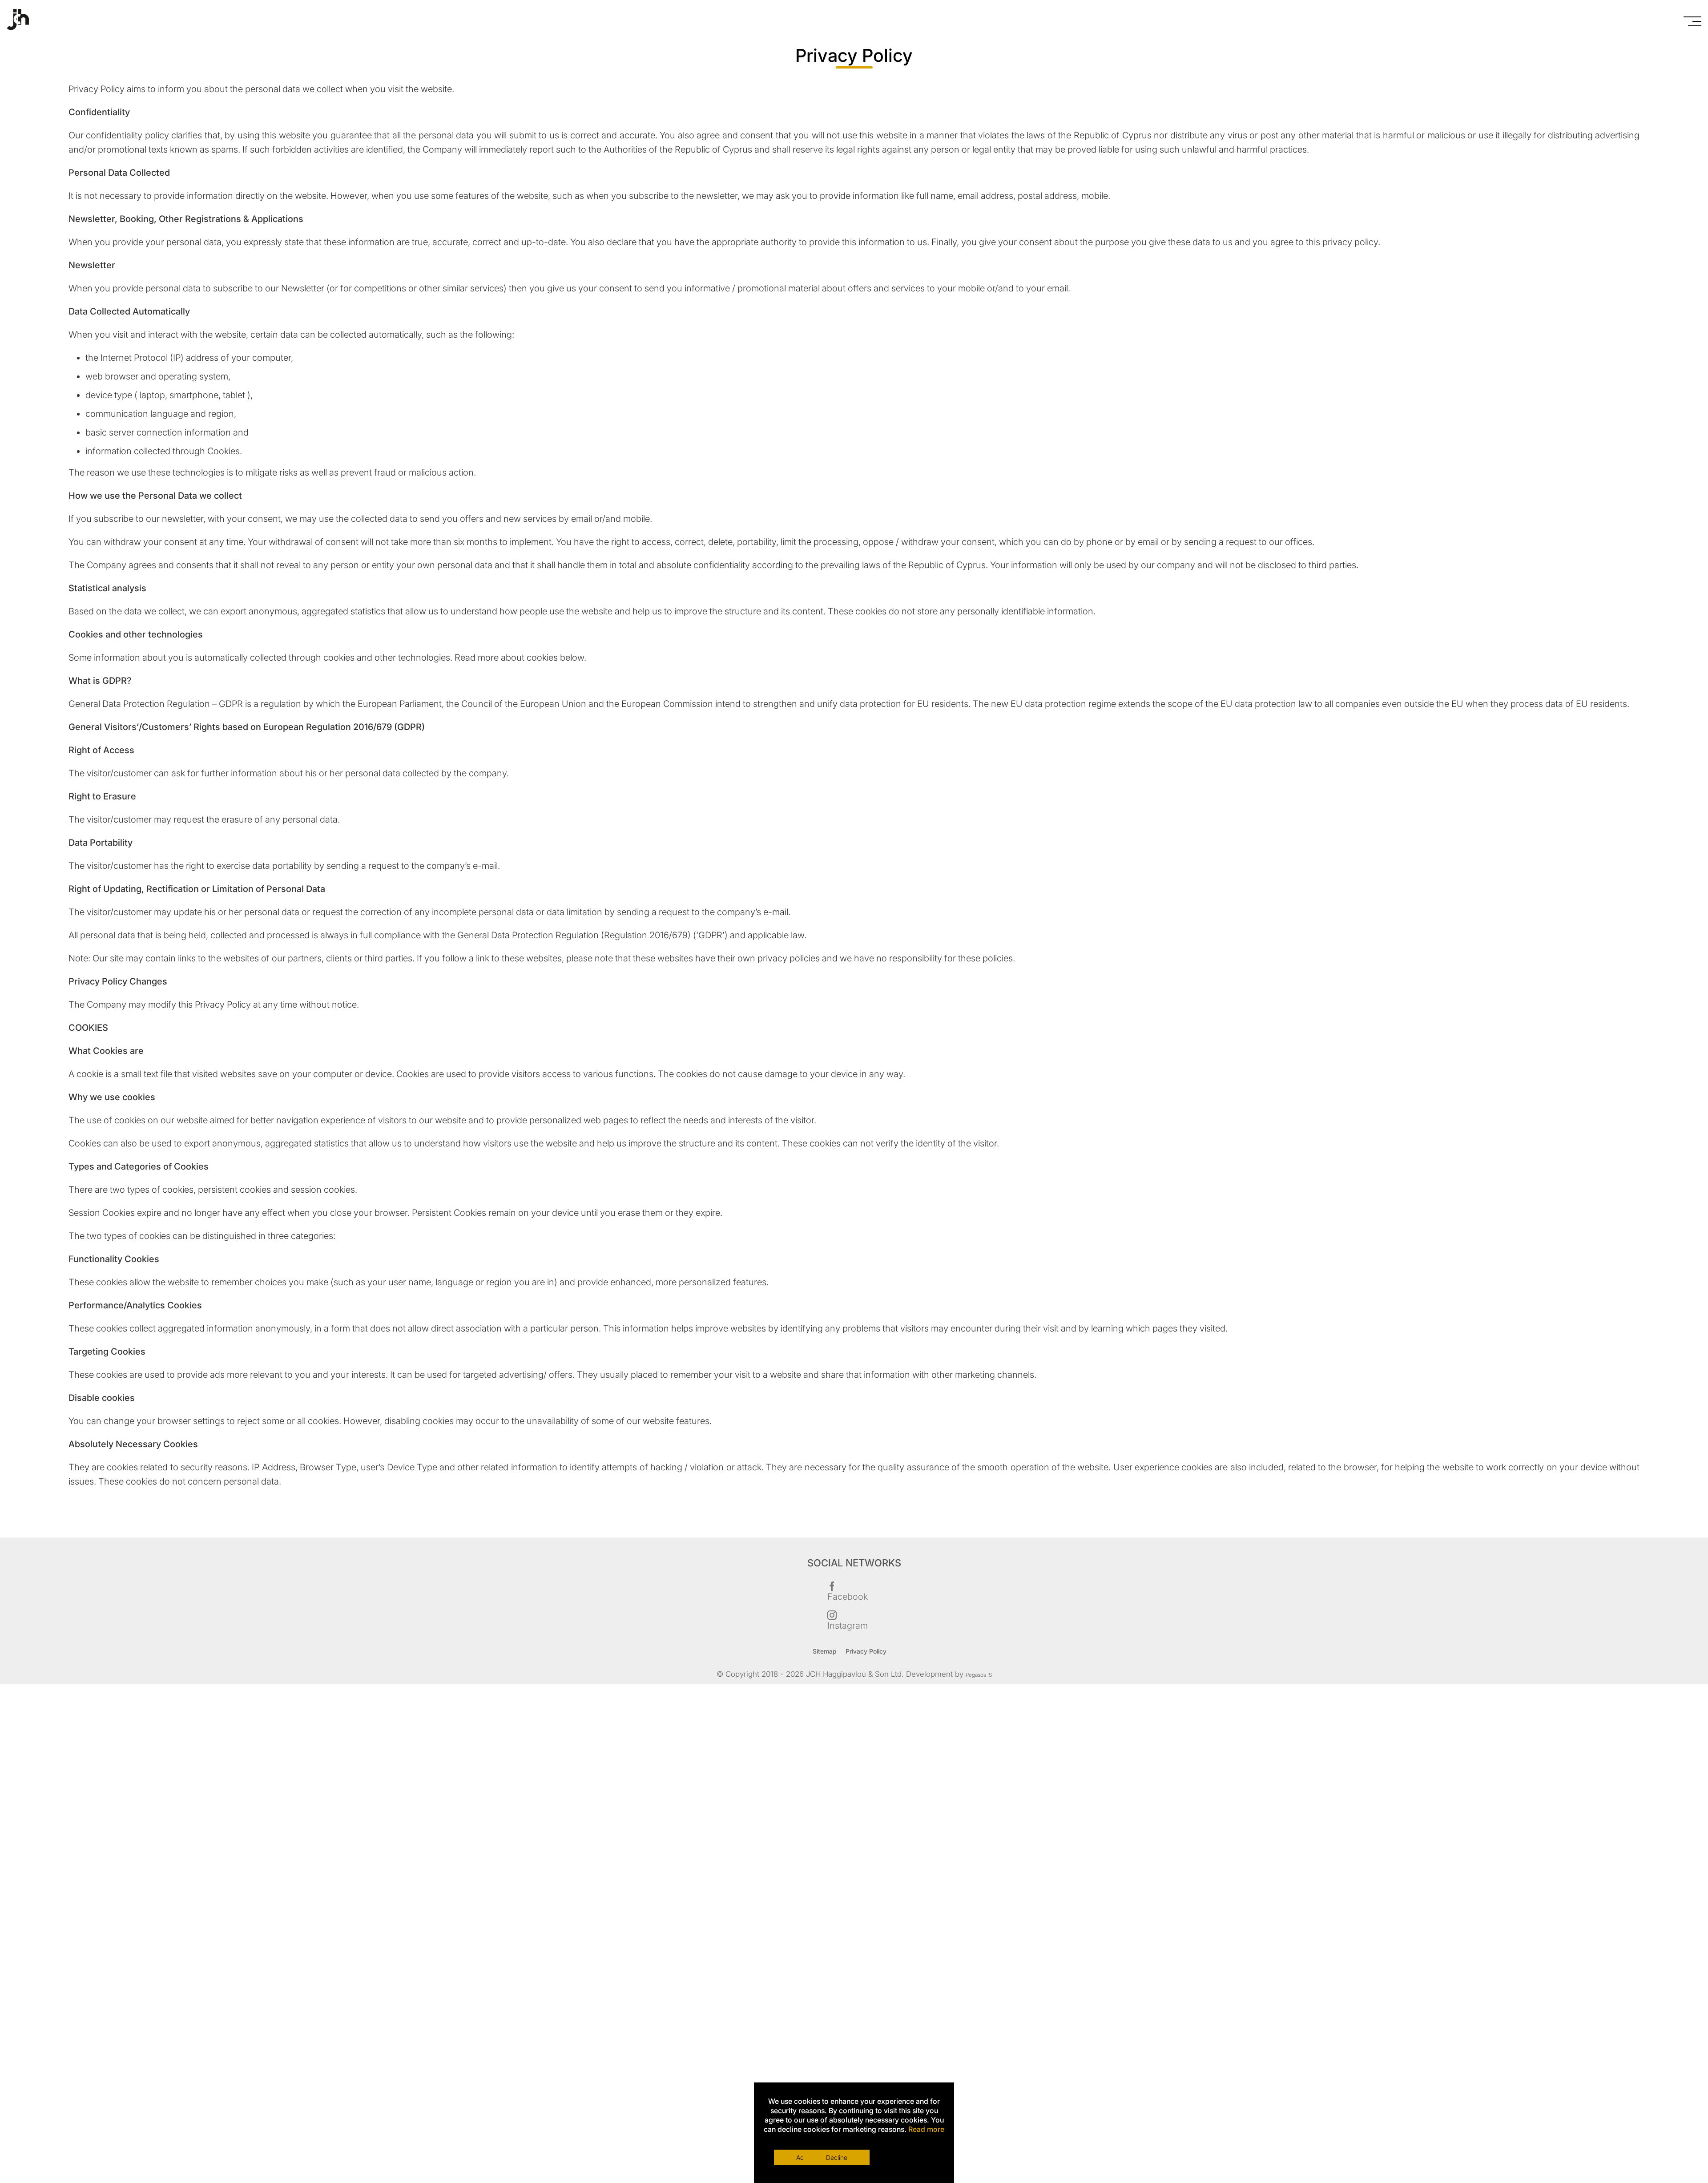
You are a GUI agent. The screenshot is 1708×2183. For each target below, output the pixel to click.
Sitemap (823, 1652)
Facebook (848, 1597)
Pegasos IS (979, 1676)
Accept (808, 2153)
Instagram (848, 1626)
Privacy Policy (877, 1652)
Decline (901, 2153)
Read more (926, 2129)
